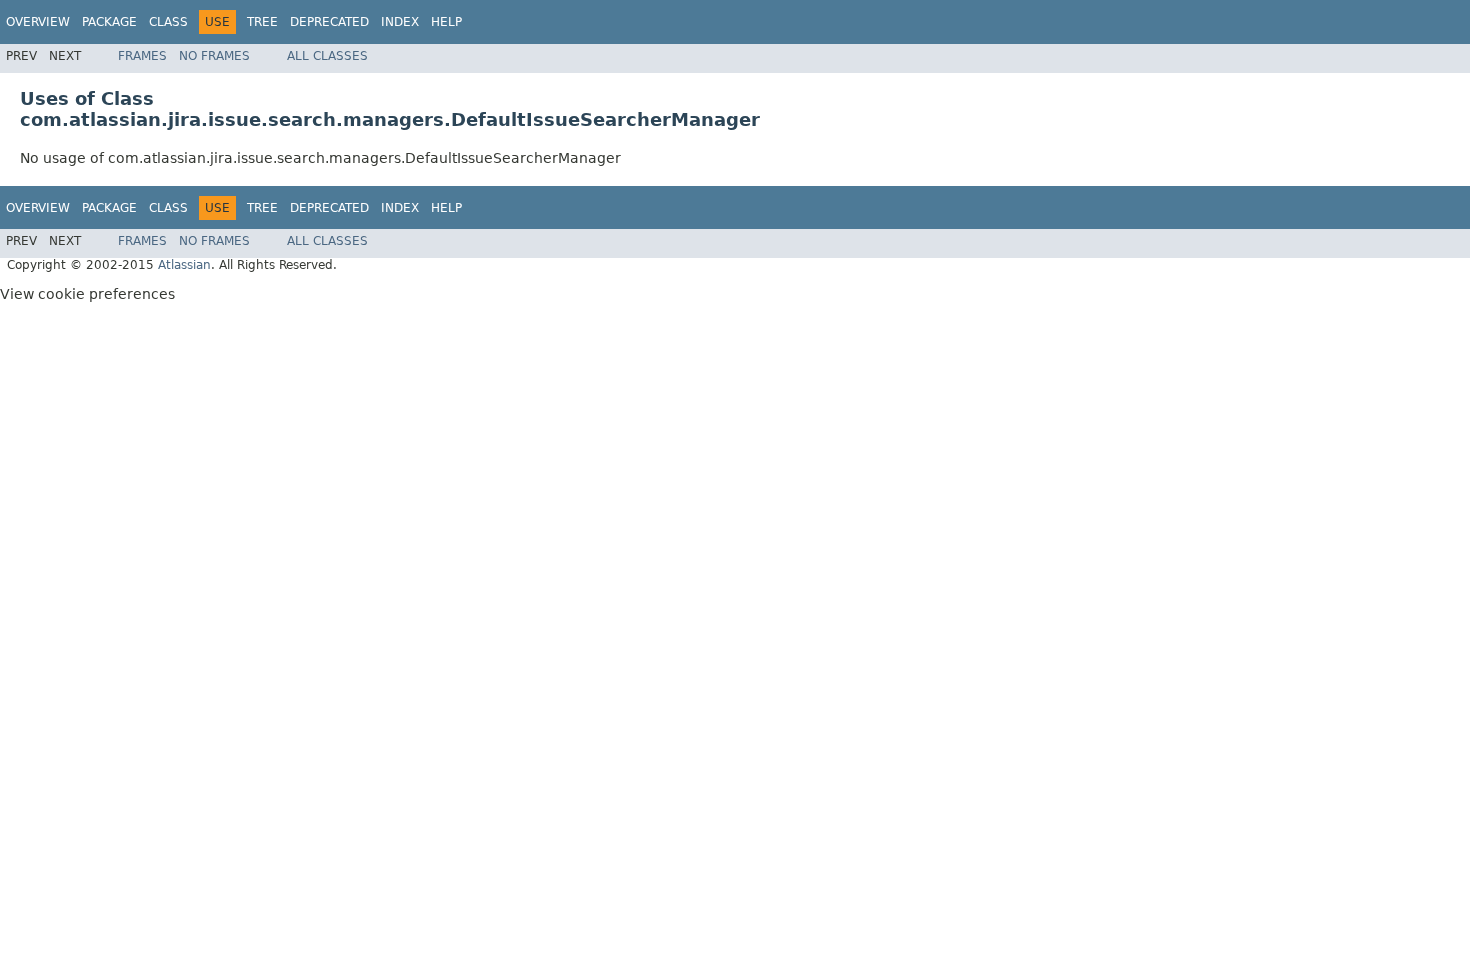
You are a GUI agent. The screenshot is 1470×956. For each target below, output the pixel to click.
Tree (262, 22)
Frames (142, 56)
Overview (38, 22)
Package (109, 22)
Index (400, 22)
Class (168, 22)
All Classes (327, 56)
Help (446, 22)
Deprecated (329, 22)
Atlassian (184, 265)
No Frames (214, 56)
